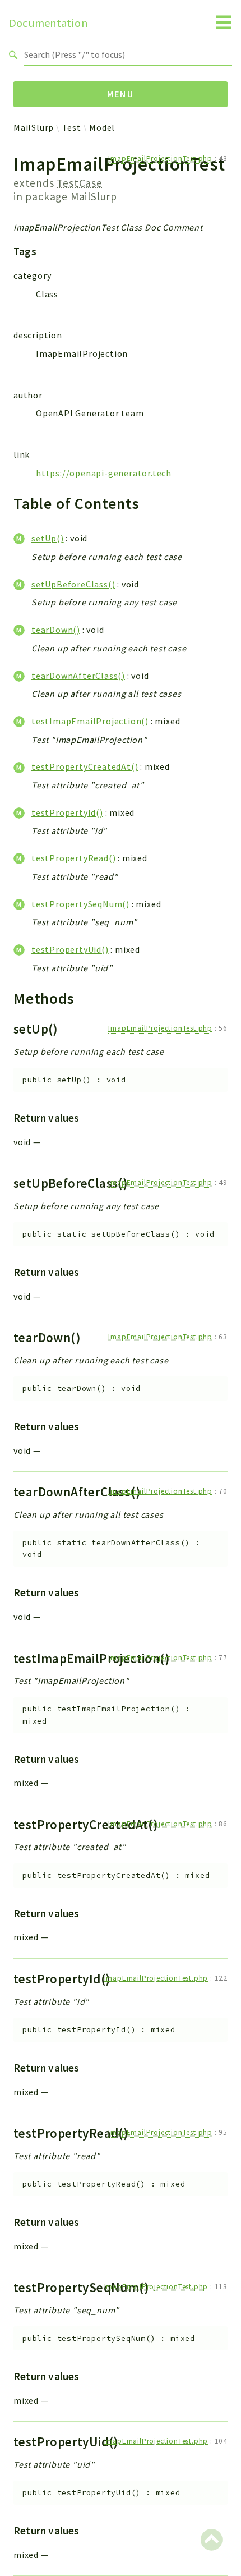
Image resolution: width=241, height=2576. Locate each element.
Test (72, 127)
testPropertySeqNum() (80, 904)
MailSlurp (34, 127)
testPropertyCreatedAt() (85, 766)
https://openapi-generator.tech (104, 473)
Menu (121, 94)
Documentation (48, 23)
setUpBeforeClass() (73, 584)
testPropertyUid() (70, 949)
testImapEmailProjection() (90, 721)
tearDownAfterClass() (78, 676)
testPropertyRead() (73, 858)
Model (102, 127)
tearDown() (56, 630)
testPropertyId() (67, 812)
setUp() (48, 538)
